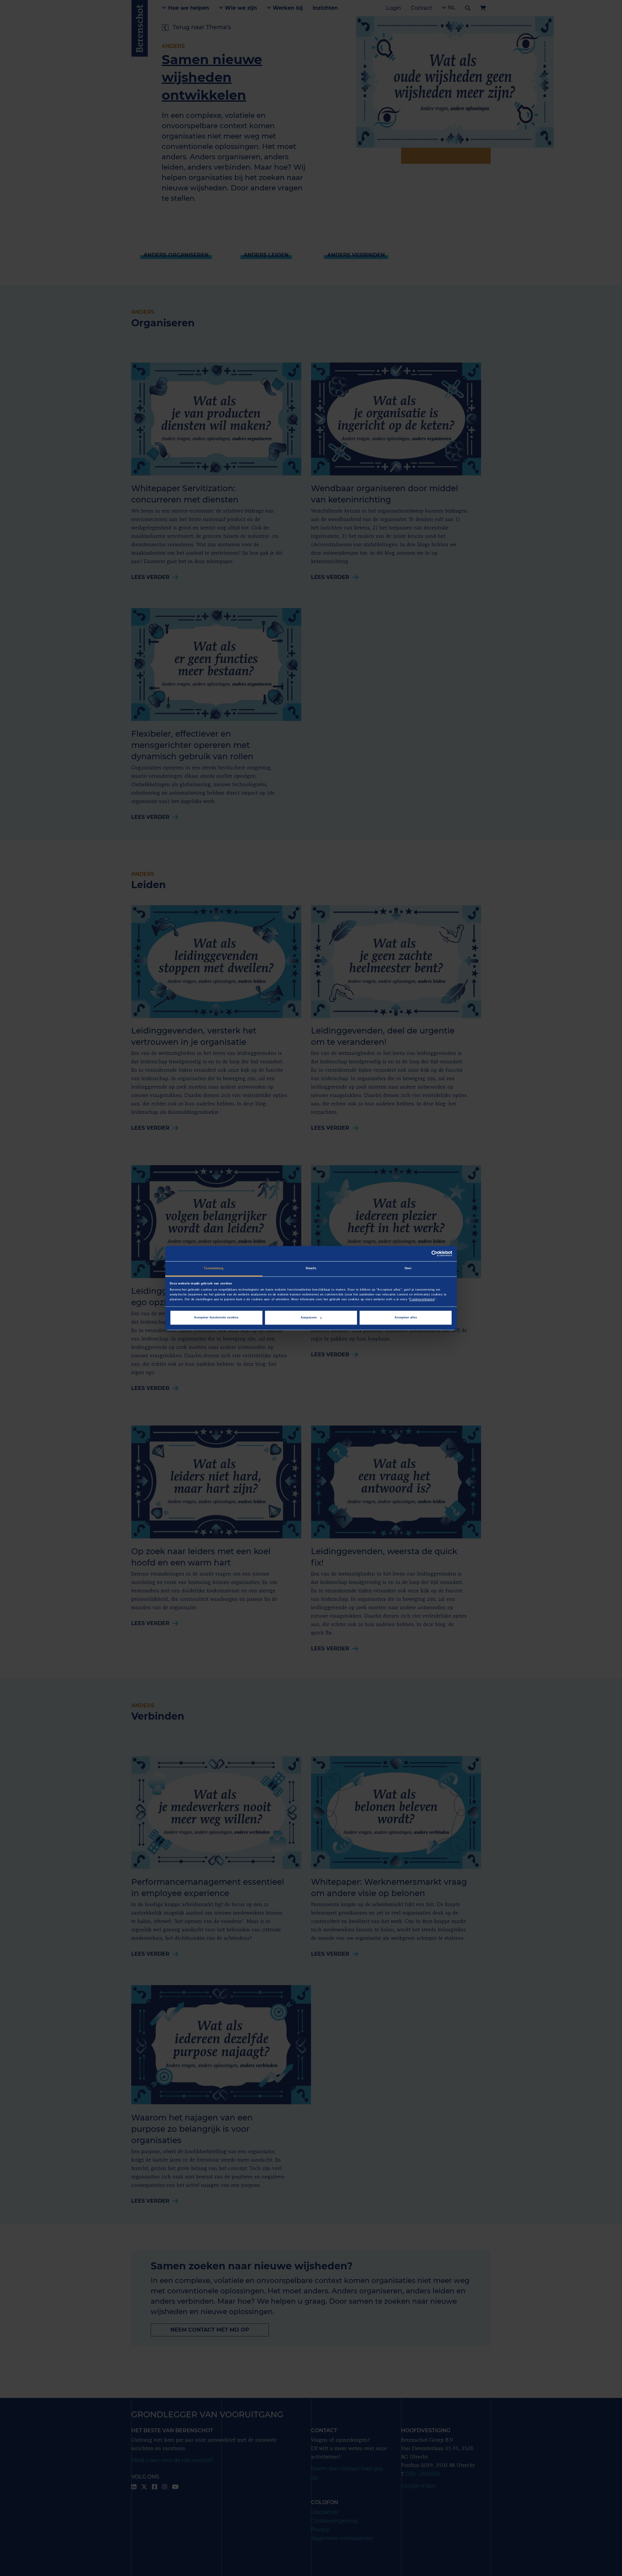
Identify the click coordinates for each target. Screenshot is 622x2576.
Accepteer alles (406, 1317)
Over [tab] (408, 1268)
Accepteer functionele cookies (216, 1317)
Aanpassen (309, 1317)
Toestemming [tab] (214, 1268)
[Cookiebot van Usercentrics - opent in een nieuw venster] (424, 1254)
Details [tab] (311, 1268)
